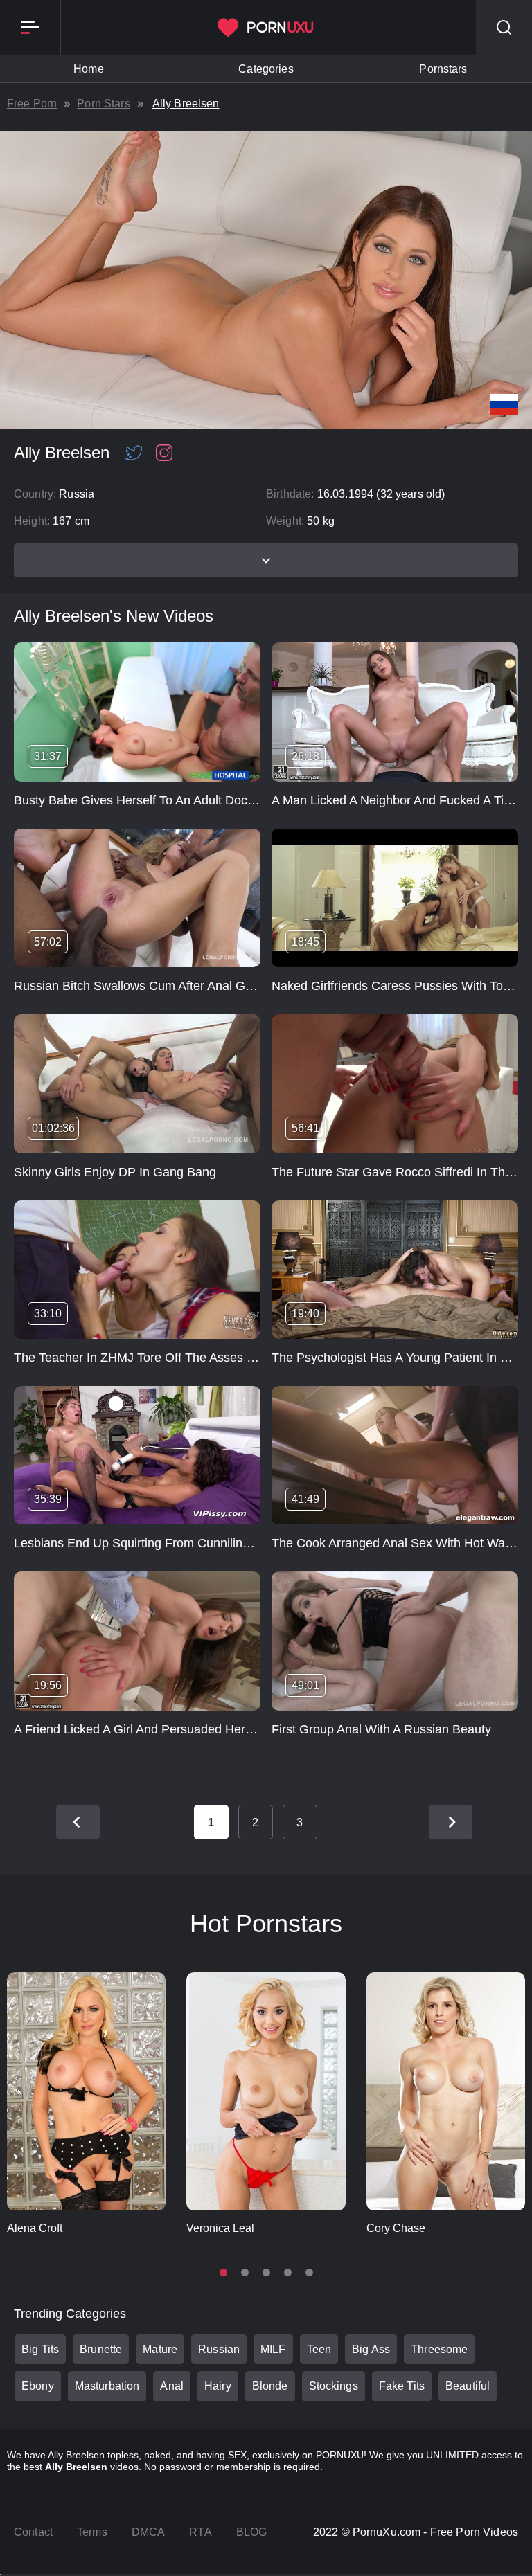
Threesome (439, 2349)
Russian (219, 2349)
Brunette (101, 2349)
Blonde (270, 2386)
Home (89, 69)
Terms (92, 2532)
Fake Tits (402, 2386)
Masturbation (107, 2386)
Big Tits (40, 2349)
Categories (266, 69)
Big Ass (371, 2349)
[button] (223, 2272)
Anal (172, 2386)
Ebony (38, 2386)
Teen (319, 2349)
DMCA (149, 2532)
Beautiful (468, 2386)
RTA (200, 2532)
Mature (160, 2349)
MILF (273, 2349)
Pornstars (443, 69)
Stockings (334, 2386)
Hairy (218, 2386)
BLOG (252, 2532)
